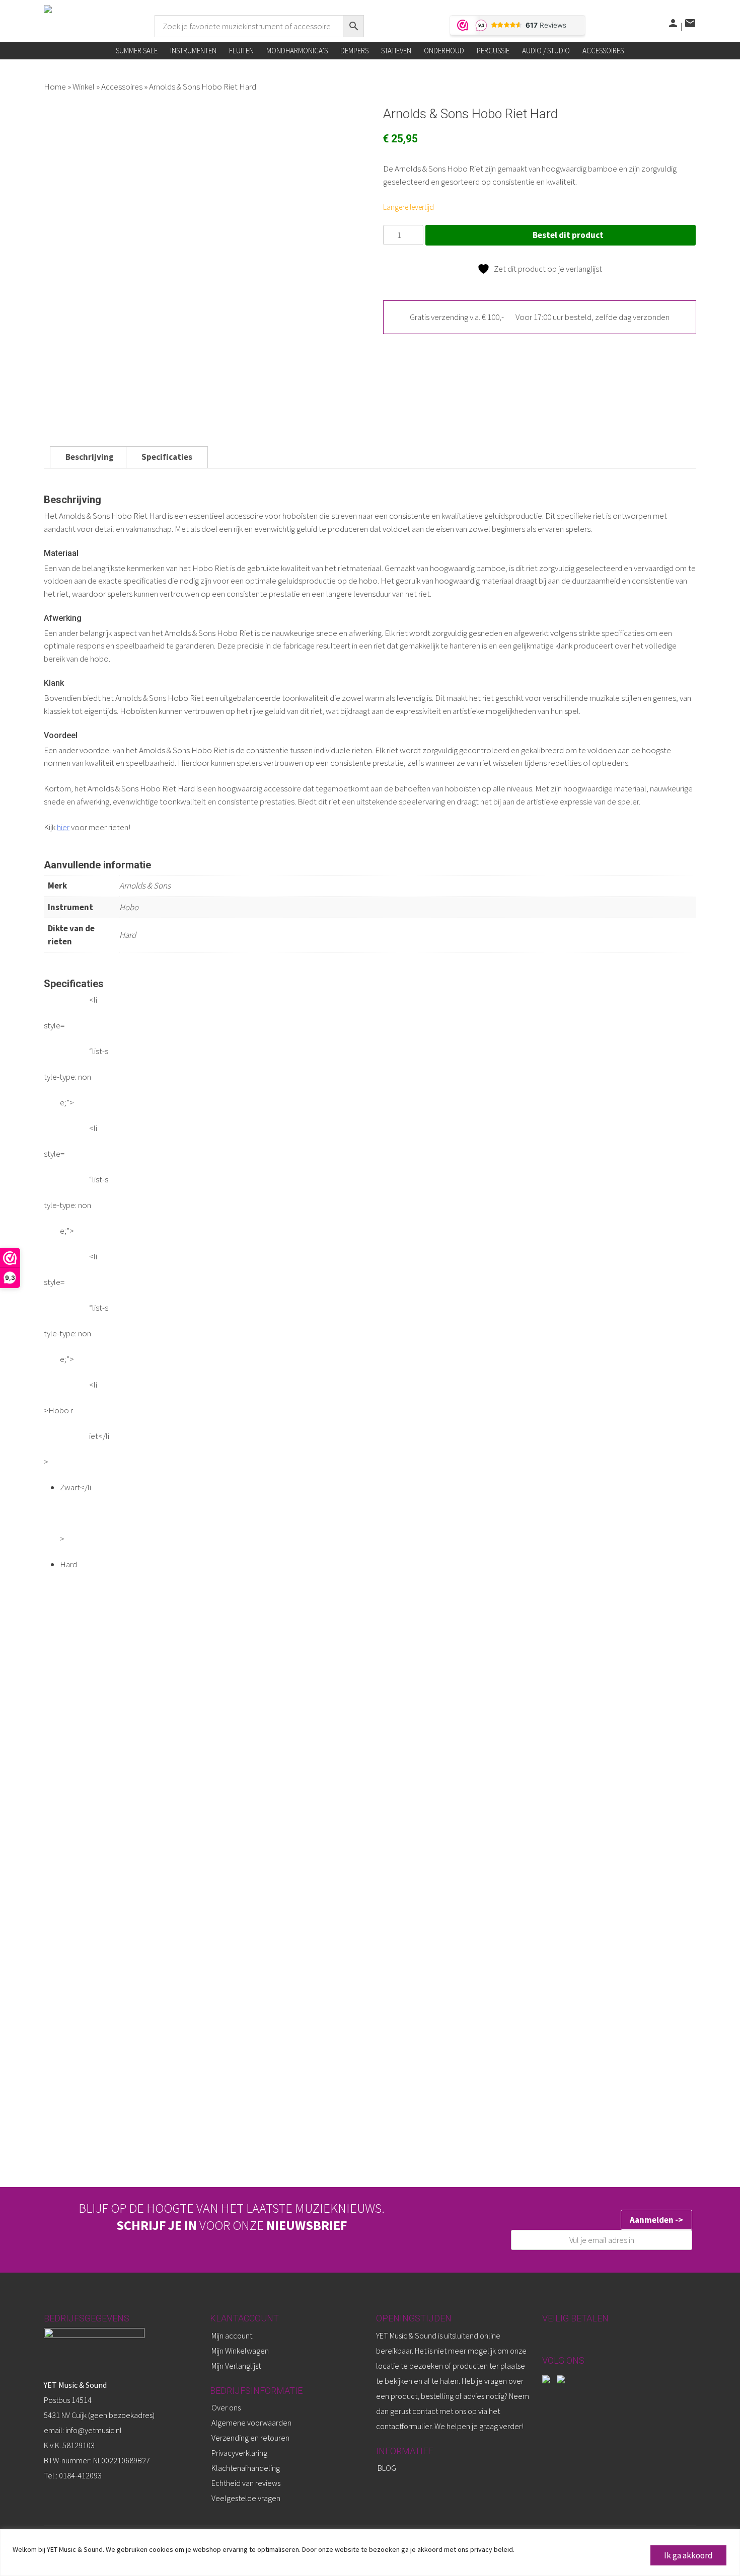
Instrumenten (193, 51)
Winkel (84, 87)
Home (55, 87)
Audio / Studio (546, 51)
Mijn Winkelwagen (240, 2351)
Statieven (396, 51)
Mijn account (232, 2336)
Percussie (493, 51)
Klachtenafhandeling (246, 2468)
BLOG (387, 2468)
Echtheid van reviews (246, 2483)
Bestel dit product (568, 235)
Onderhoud (444, 51)
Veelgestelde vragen (246, 2498)
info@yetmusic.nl (93, 2430)
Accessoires (603, 51)
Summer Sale (137, 51)
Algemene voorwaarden (251, 2423)
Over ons (226, 2407)
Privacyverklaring (239, 2453)
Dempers (354, 51)
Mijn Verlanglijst (236, 2366)
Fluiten (241, 51)
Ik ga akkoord (688, 2555)
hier (63, 827)
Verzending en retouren (250, 2438)
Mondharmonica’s (297, 51)
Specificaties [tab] (167, 457)
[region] (370, 2553)
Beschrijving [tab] (90, 457)
